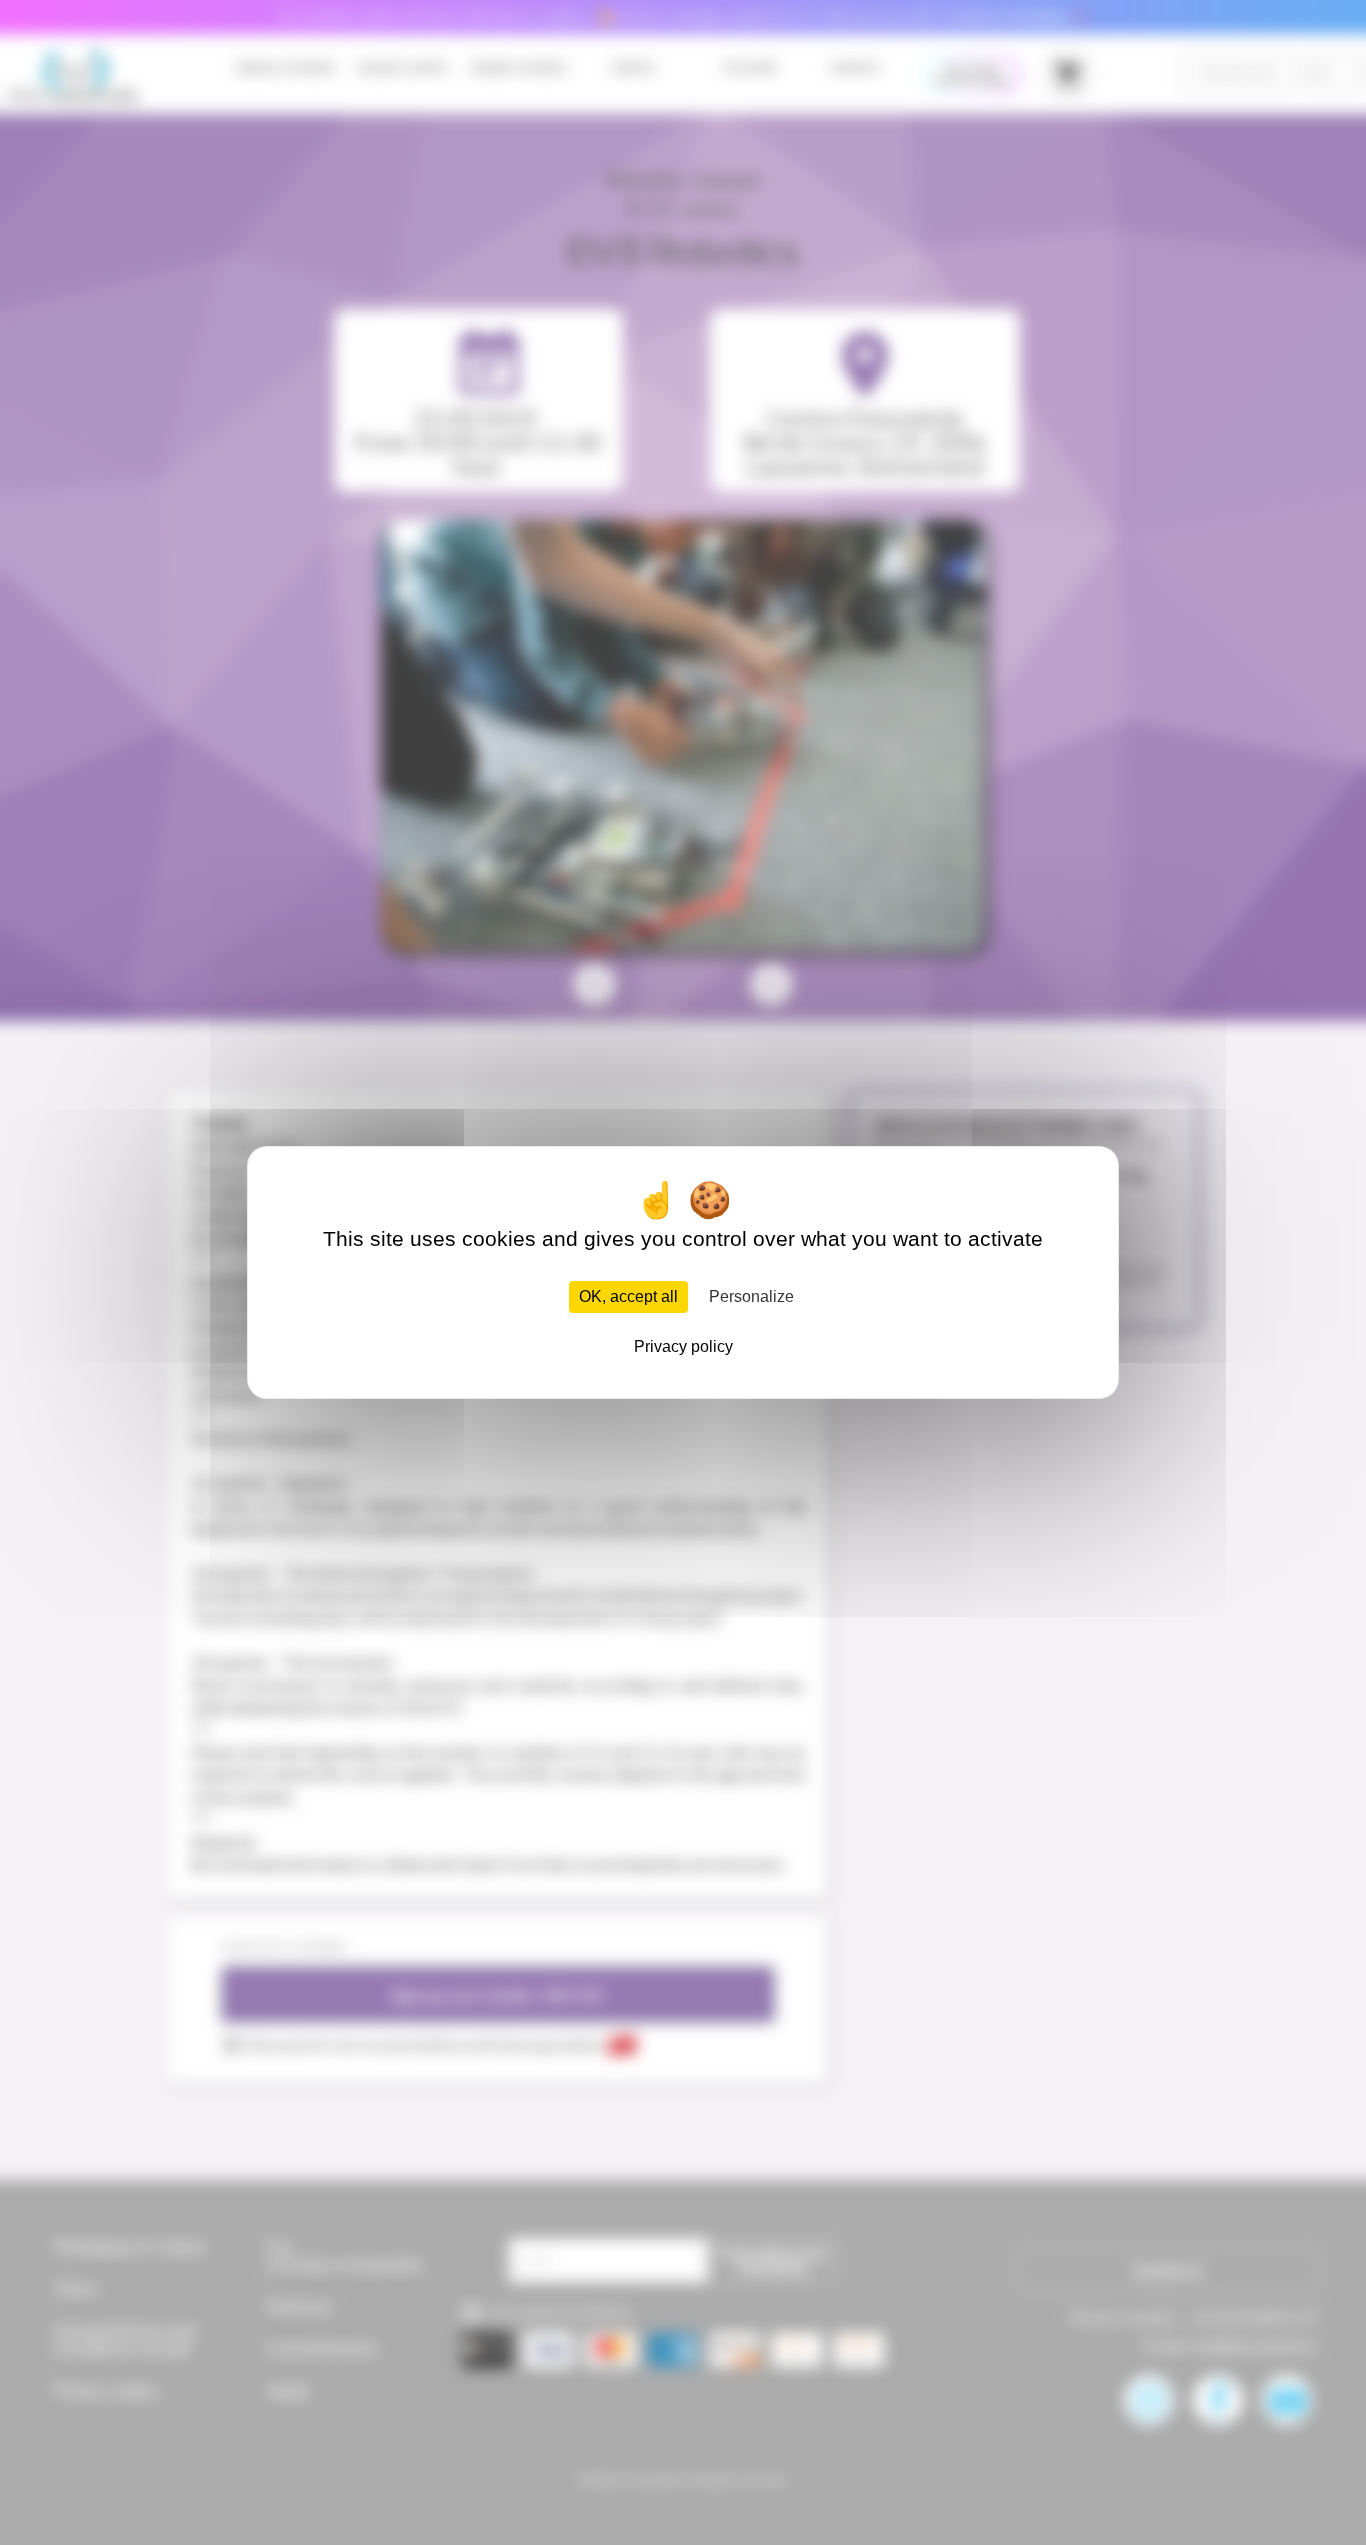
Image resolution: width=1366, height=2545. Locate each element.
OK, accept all (628, 1296)
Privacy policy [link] (683, 1346)
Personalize (751, 1296)
